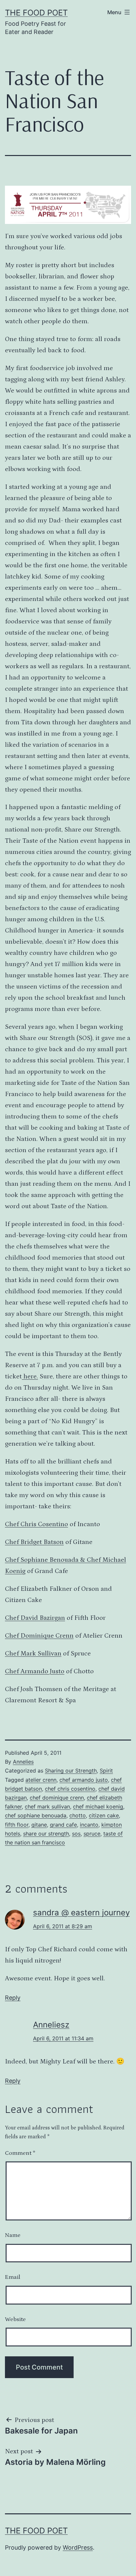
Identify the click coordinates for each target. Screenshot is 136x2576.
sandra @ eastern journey (81, 1913)
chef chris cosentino (70, 1789)
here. (30, 1376)
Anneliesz (51, 2025)
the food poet (36, 13)
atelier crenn (41, 1780)
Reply (13, 1998)
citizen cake (104, 1815)
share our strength (46, 1834)
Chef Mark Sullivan (33, 1653)
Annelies (23, 1762)
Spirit (106, 1771)
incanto (89, 1825)
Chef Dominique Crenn (39, 1636)
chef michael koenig (98, 1806)
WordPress (78, 2547)
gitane (39, 1825)
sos (76, 1834)
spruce (92, 1834)
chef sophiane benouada (36, 1815)
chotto (78, 1815)
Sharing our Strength (71, 1771)
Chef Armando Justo (35, 1671)
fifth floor (17, 1825)
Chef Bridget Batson (34, 1542)
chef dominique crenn (57, 1798)
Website (15, 2319)
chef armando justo (84, 1780)
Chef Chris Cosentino (36, 1524)
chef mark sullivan (47, 1806)
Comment (20, 2153)
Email (13, 2277)
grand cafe (63, 1825)
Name (13, 2235)
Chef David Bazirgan (35, 1618)
